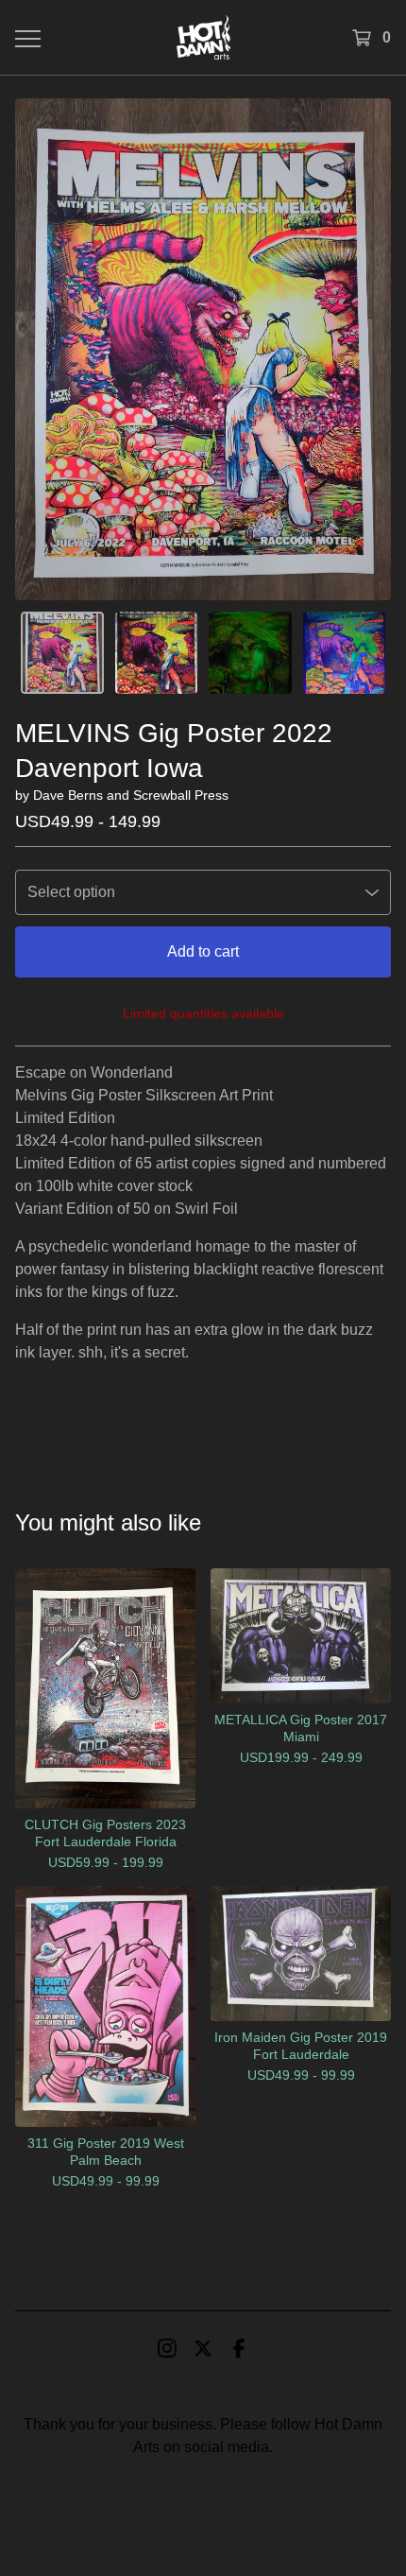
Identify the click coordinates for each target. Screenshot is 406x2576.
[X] (203, 2348)
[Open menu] (27, 38)
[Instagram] (167, 2348)
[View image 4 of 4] (345, 653)
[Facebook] (239, 2348)
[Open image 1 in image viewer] (203, 349)
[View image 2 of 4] (157, 653)
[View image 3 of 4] (250, 653)
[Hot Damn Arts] (203, 37)
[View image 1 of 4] (62, 653)
